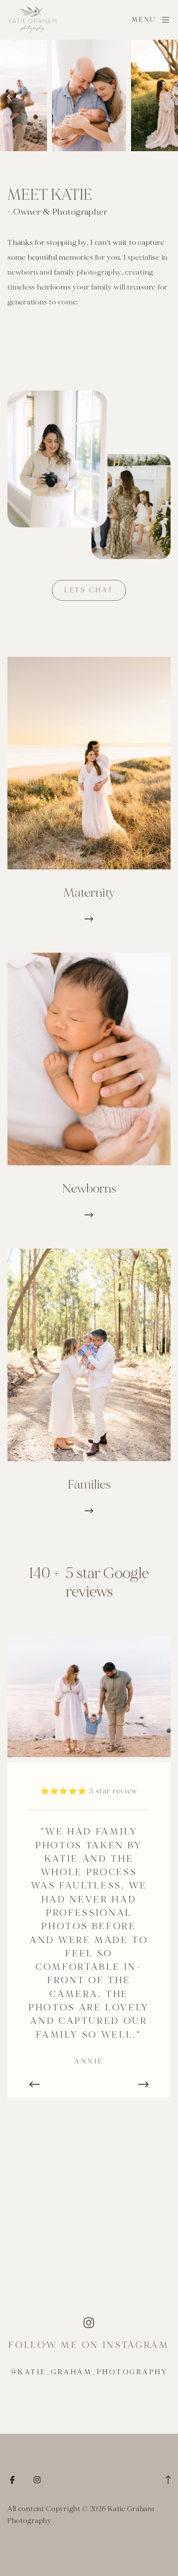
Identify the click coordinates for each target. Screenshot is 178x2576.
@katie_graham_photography (89, 2372)
